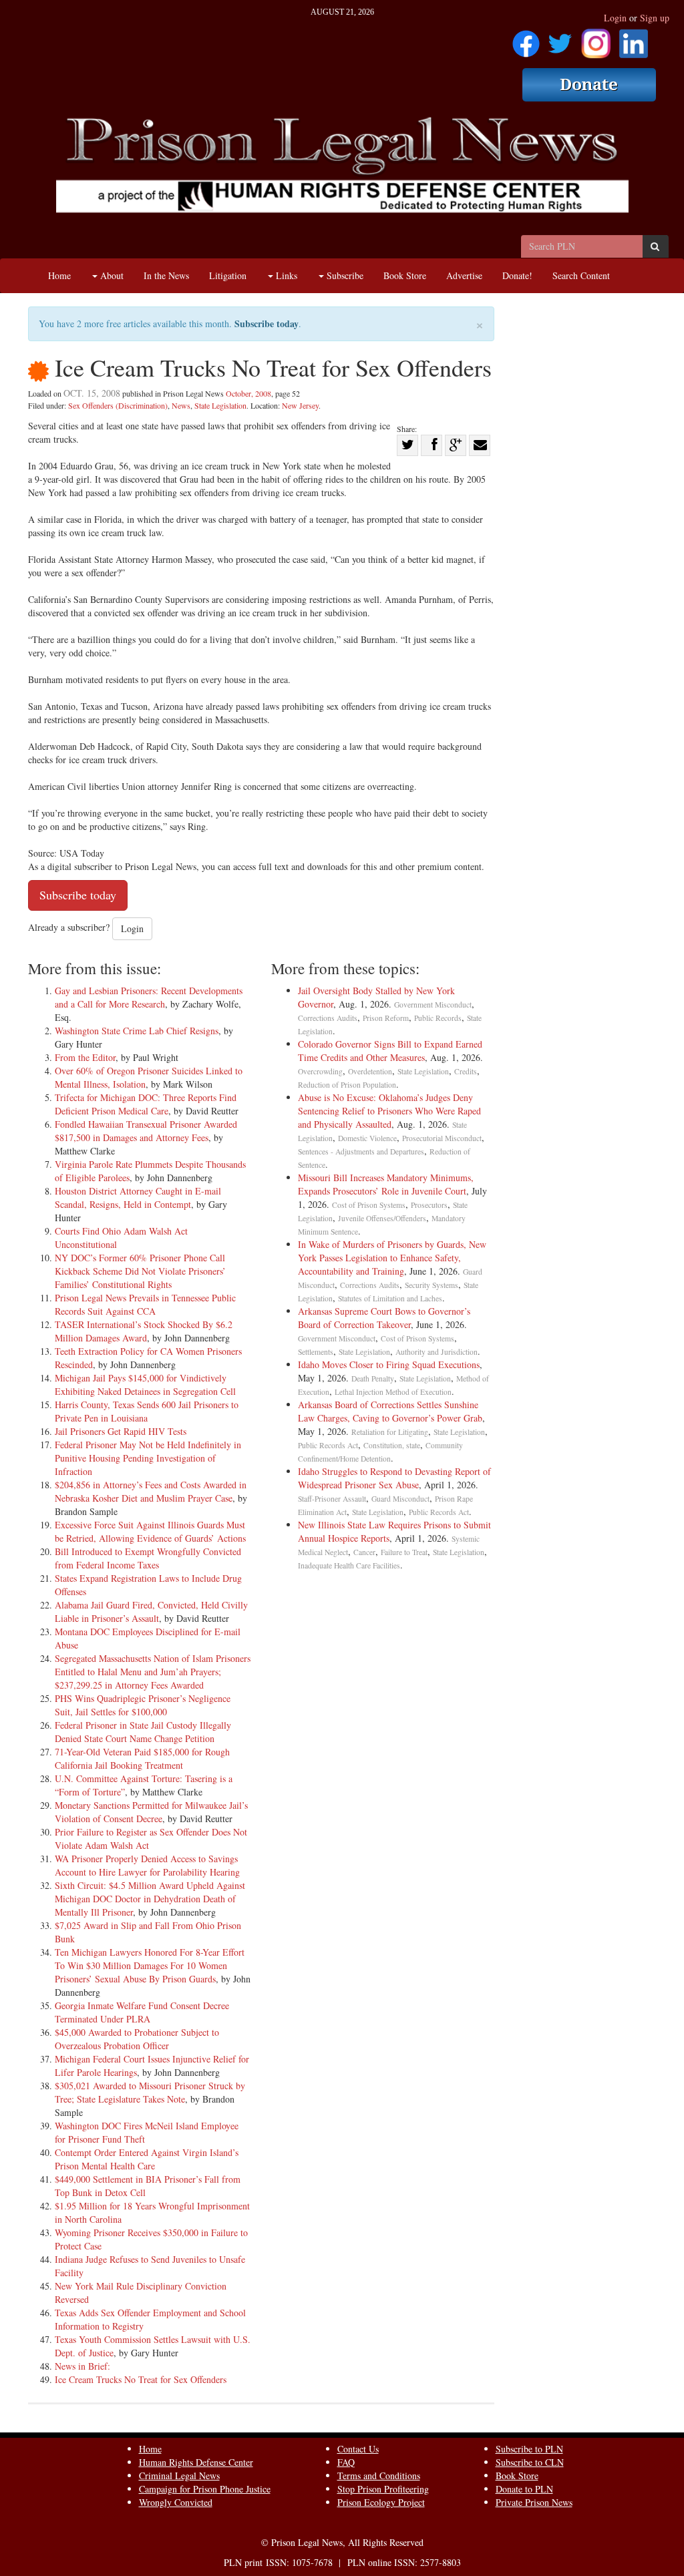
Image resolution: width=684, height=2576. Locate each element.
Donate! (517, 275)
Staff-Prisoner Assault (332, 1499)
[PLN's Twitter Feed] (560, 39)
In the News (166, 275)
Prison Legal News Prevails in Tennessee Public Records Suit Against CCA (145, 1304)
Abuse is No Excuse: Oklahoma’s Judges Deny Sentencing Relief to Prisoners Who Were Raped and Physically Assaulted (389, 1111)
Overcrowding (320, 1071)
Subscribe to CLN (530, 2462)
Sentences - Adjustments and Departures (361, 1151)
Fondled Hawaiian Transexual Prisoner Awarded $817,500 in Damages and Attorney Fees (146, 1131)
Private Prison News (534, 2502)
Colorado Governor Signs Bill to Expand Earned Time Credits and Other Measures (390, 1051)
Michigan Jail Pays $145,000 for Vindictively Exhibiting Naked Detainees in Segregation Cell (145, 1384)
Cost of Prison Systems (369, 1205)
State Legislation (220, 405)
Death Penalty (373, 1378)
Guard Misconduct (400, 1499)
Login (615, 18)
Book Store (405, 275)
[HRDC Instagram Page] (596, 39)
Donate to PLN (524, 2489)
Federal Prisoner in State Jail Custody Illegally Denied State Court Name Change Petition (143, 1732)
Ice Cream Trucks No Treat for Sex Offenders (141, 2379)
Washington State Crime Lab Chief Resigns (137, 1031)
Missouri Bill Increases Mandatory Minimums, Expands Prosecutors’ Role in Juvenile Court (386, 1184)
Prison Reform (386, 1018)
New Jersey (300, 405)
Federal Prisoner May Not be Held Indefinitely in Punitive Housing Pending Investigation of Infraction (148, 1458)
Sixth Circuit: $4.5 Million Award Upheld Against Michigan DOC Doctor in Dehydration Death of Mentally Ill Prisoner (150, 1899)
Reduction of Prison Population (347, 1085)
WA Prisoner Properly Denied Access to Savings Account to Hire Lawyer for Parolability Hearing (147, 1865)
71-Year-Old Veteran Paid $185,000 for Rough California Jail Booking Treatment (142, 1758)
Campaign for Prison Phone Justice (205, 2489)
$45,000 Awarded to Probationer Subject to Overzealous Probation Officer (137, 2039)
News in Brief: (82, 2366)
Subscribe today (267, 324)
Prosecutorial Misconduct (442, 1138)
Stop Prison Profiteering (383, 2489)
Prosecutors (429, 1205)
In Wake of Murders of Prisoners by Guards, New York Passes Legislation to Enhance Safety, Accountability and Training (392, 1258)
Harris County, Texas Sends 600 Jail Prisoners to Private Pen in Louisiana (147, 1411)
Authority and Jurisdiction (437, 1352)
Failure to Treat (404, 1552)
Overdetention (370, 1071)
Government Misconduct (433, 1005)
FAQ (346, 2462)
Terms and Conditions (379, 2476)
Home (59, 275)
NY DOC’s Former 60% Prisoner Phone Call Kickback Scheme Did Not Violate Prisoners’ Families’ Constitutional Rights (140, 1271)
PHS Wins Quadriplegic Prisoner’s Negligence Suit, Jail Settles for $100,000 (143, 1705)
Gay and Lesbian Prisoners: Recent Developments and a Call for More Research (149, 997)
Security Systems (432, 1285)
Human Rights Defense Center (196, 2462)
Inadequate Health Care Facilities (349, 1565)
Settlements (316, 1352)
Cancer (364, 1552)
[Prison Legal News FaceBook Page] (526, 39)
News (181, 405)
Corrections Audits (328, 1018)
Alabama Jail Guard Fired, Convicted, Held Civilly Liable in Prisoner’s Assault (151, 1612)
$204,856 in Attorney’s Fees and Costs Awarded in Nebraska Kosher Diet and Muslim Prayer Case (151, 1491)
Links (285, 275)
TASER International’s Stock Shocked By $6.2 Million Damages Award (144, 1331)
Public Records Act (328, 1445)
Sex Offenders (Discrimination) (118, 405)
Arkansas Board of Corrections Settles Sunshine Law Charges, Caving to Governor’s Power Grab (390, 1411)
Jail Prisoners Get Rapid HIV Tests (121, 1431)
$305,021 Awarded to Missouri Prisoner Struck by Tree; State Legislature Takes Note (150, 2092)
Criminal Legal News (179, 2476)
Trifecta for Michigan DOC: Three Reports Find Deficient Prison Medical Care (146, 1104)
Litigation (228, 275)
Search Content (581, 275)
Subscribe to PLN (529, 2449)
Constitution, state (392, 1445)
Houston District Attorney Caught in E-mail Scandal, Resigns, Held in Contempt (138, 1198)
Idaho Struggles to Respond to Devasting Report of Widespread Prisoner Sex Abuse (394, 1478)
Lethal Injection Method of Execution (393, 1392)
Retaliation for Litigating (390, 1432)
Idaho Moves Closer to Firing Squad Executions (389, 1364)
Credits (466, 1071)
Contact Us (358, 2449)
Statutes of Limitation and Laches (390, 1298)
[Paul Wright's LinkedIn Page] (634, 39)
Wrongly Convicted (176, 2502)
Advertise (464, 275)
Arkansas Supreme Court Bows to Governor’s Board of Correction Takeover (384, 1318)
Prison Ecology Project (381, 2502)
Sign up (655, 18)
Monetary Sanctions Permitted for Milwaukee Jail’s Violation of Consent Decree (151, 1812)
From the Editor (85, 1057)
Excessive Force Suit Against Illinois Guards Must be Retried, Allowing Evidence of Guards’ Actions (150, 1531)
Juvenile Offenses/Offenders (382, 1218)
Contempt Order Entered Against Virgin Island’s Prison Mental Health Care (147, 2159)
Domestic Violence (367, 1138)
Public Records (438, 1018)
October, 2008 (248, 393)
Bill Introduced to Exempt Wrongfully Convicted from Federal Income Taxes (148, 1558)
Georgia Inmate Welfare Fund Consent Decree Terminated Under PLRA (142, 2012)
